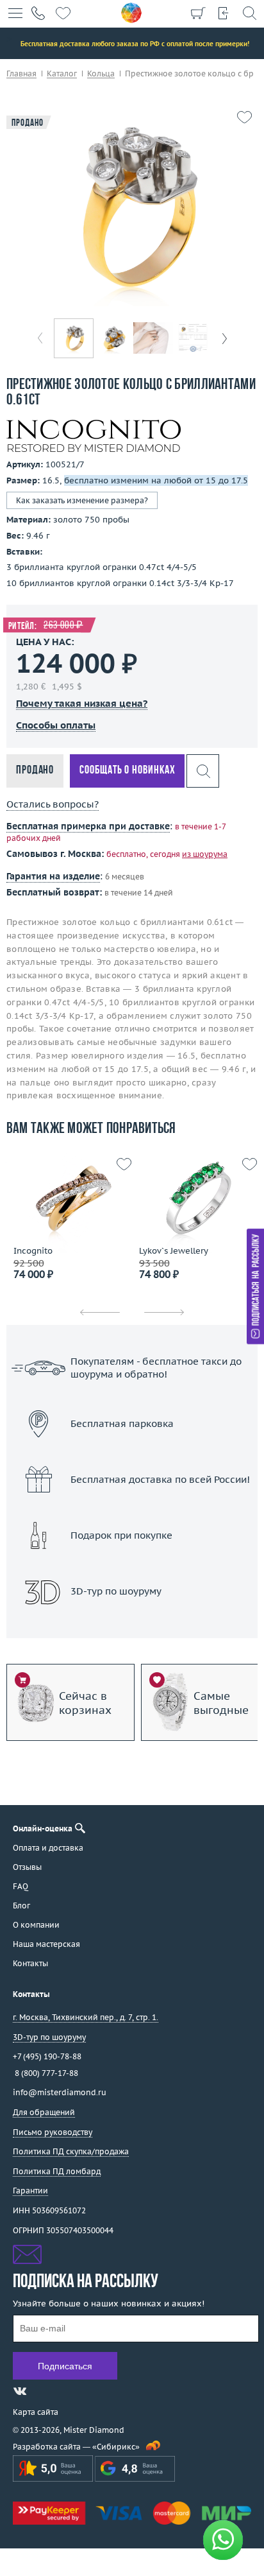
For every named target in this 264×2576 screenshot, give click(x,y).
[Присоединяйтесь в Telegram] (43, 2391)
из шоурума (205, 854)
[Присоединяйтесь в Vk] (20, 2391)
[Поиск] (249, 13)
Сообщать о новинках (127, 771)
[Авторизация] (224, 13)
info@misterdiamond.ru (60, 2092)
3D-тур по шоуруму (132, 1624)
